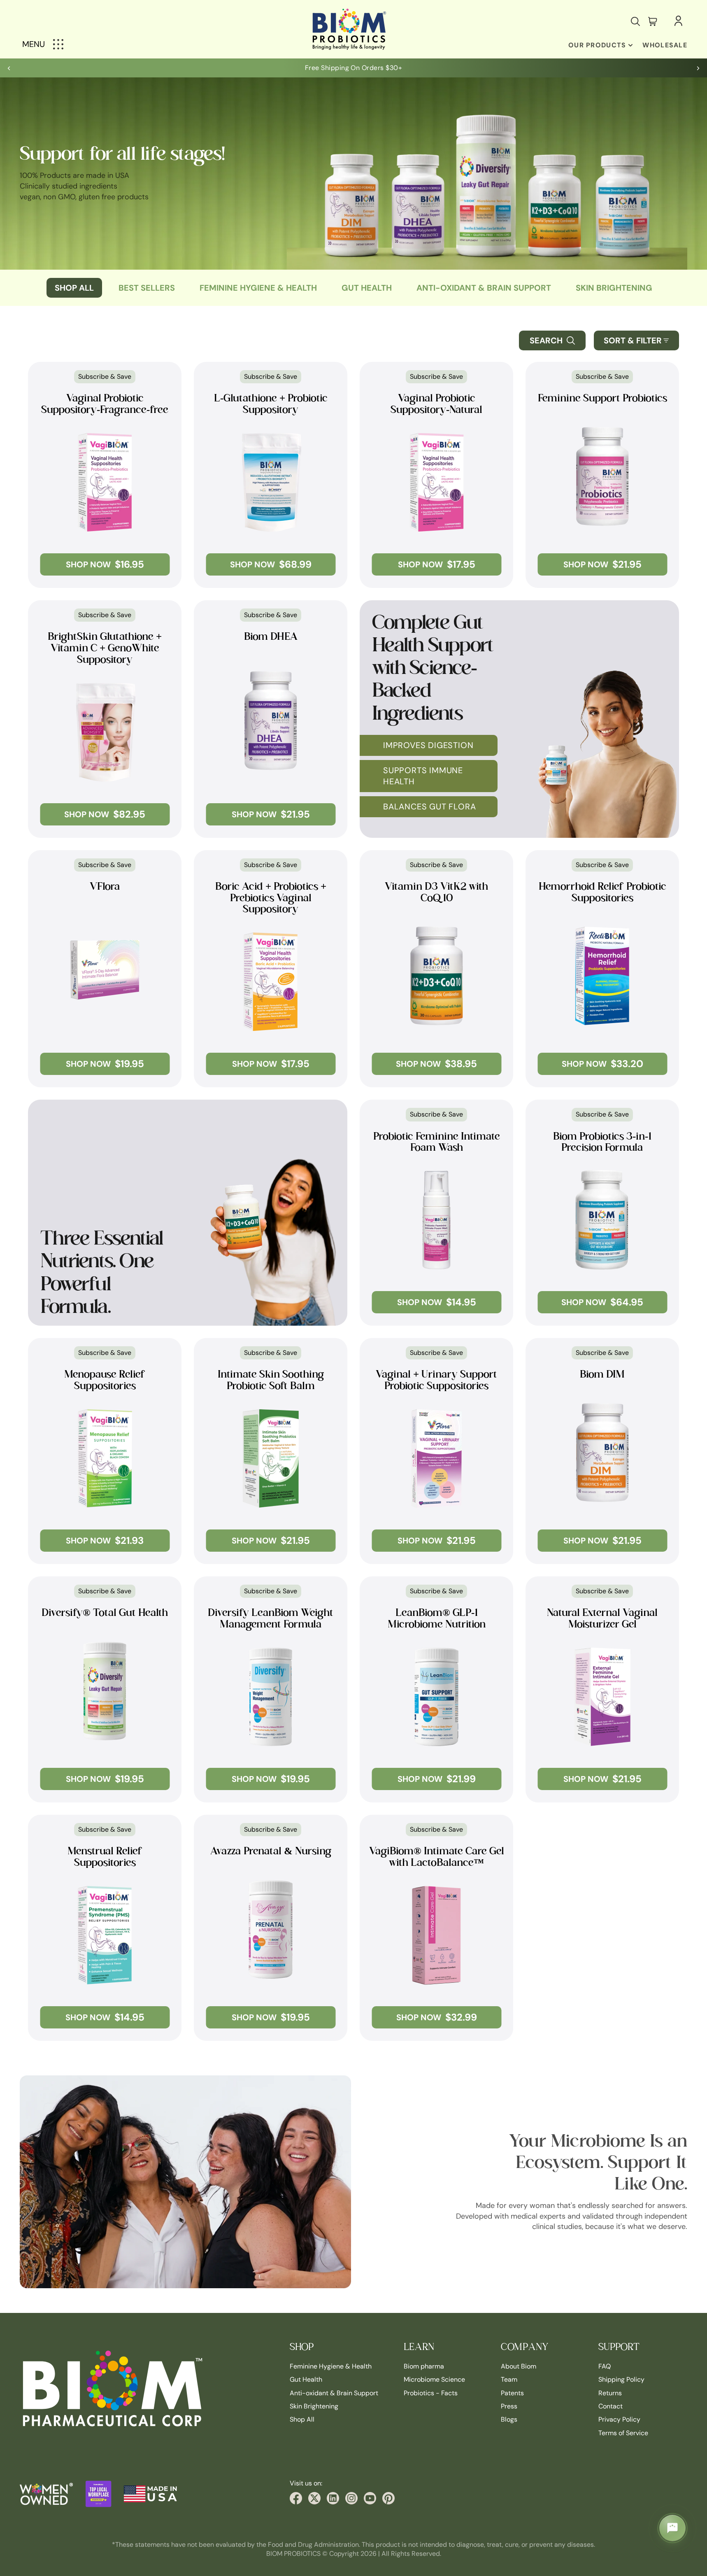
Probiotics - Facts (431, 2393)
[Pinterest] (388, 2498)
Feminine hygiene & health (258, 288)
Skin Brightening (614, 288)
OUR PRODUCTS (597, 45)
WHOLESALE (665, 45)
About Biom (519, 2366)
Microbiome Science (434, 2379)
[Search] (635, 21)
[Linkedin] (333, 2498)
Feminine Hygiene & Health (331, 2366)
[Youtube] (370, 2498)
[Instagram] (351, 2498)
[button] (636, 340)
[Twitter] (314, 2498)
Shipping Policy (621, 2379)
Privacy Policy (619, 2420)
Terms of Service (623, 2433)
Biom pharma (424, 2366)
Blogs (509, 2420)
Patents (512, 2393)
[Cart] (653, 21)
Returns (610, 2393)
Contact (610, 2406)
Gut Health (367, 288)
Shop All (74, 288)
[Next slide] (698, 68)
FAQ (605, 2366)
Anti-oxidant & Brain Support (484, 288)
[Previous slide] (9, 68)
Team (509, 2379)
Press (509, 2406)
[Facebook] (296, 2498)
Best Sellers (147, 288)
